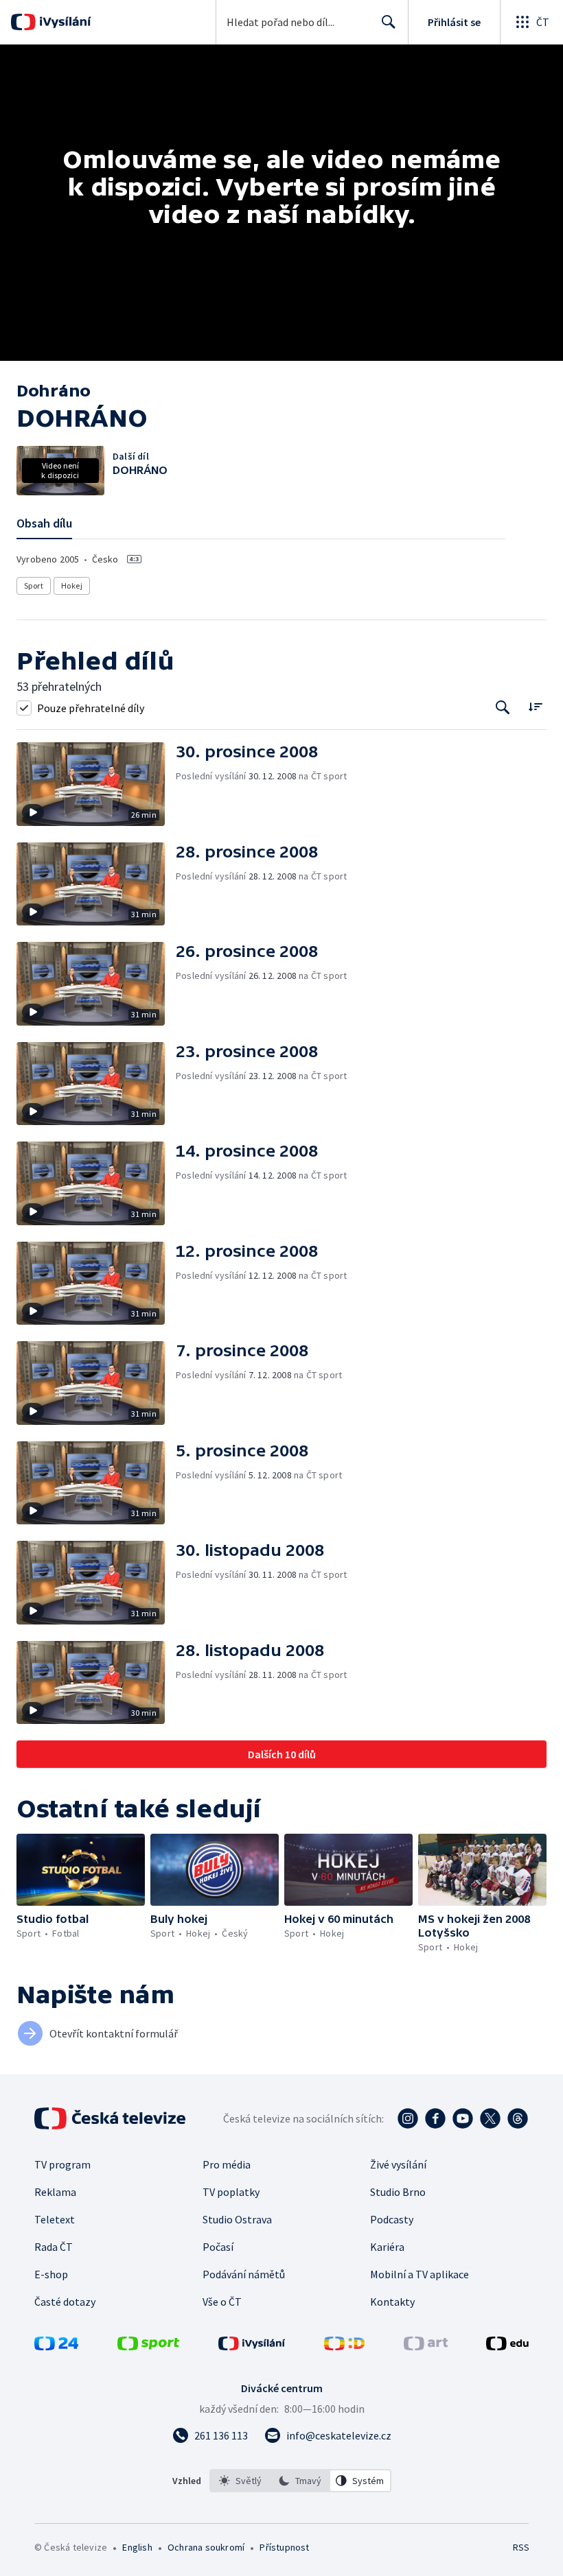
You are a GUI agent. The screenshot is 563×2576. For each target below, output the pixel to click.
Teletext (55, 2219)
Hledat (389, 22)
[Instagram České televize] (408, 2118)
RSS (521, 2547)
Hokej (72, 586)
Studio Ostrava (237, 2219)
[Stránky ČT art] (426, 2346)
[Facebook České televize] (435, 2118)
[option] (240, 2481)
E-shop (51, 2274)
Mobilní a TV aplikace (420, 2274)
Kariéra (387, 2247)
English (137, 2547)
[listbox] (300, 2481)
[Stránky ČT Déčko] (344, 2346)
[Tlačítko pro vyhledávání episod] (503, 708)
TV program (62, 2164)
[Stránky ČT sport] (148, 2346)
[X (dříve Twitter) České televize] (490, 2118)
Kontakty (392, 2302)
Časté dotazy (65, 2302)
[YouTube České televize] (463, 2118)
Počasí (218, 2247)
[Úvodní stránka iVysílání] (64, 22)
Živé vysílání (398, 2164)
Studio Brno (398, 2192)
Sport (34, 586)
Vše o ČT (222, 2302)
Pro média (227, 2164)
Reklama (55, 2192)
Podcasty (392, 2219)
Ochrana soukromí (206, 2547)
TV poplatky (231, 2192)
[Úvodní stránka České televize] (111, 2118)
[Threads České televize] (518, 2118)
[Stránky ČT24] (56, 2346)
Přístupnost (284, 2547)
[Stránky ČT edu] (507, 2346)
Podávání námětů (244, 2274)
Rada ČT (54, 2247)
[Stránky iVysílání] (252, 2346)
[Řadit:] (535, 706)
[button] (96, 784)
